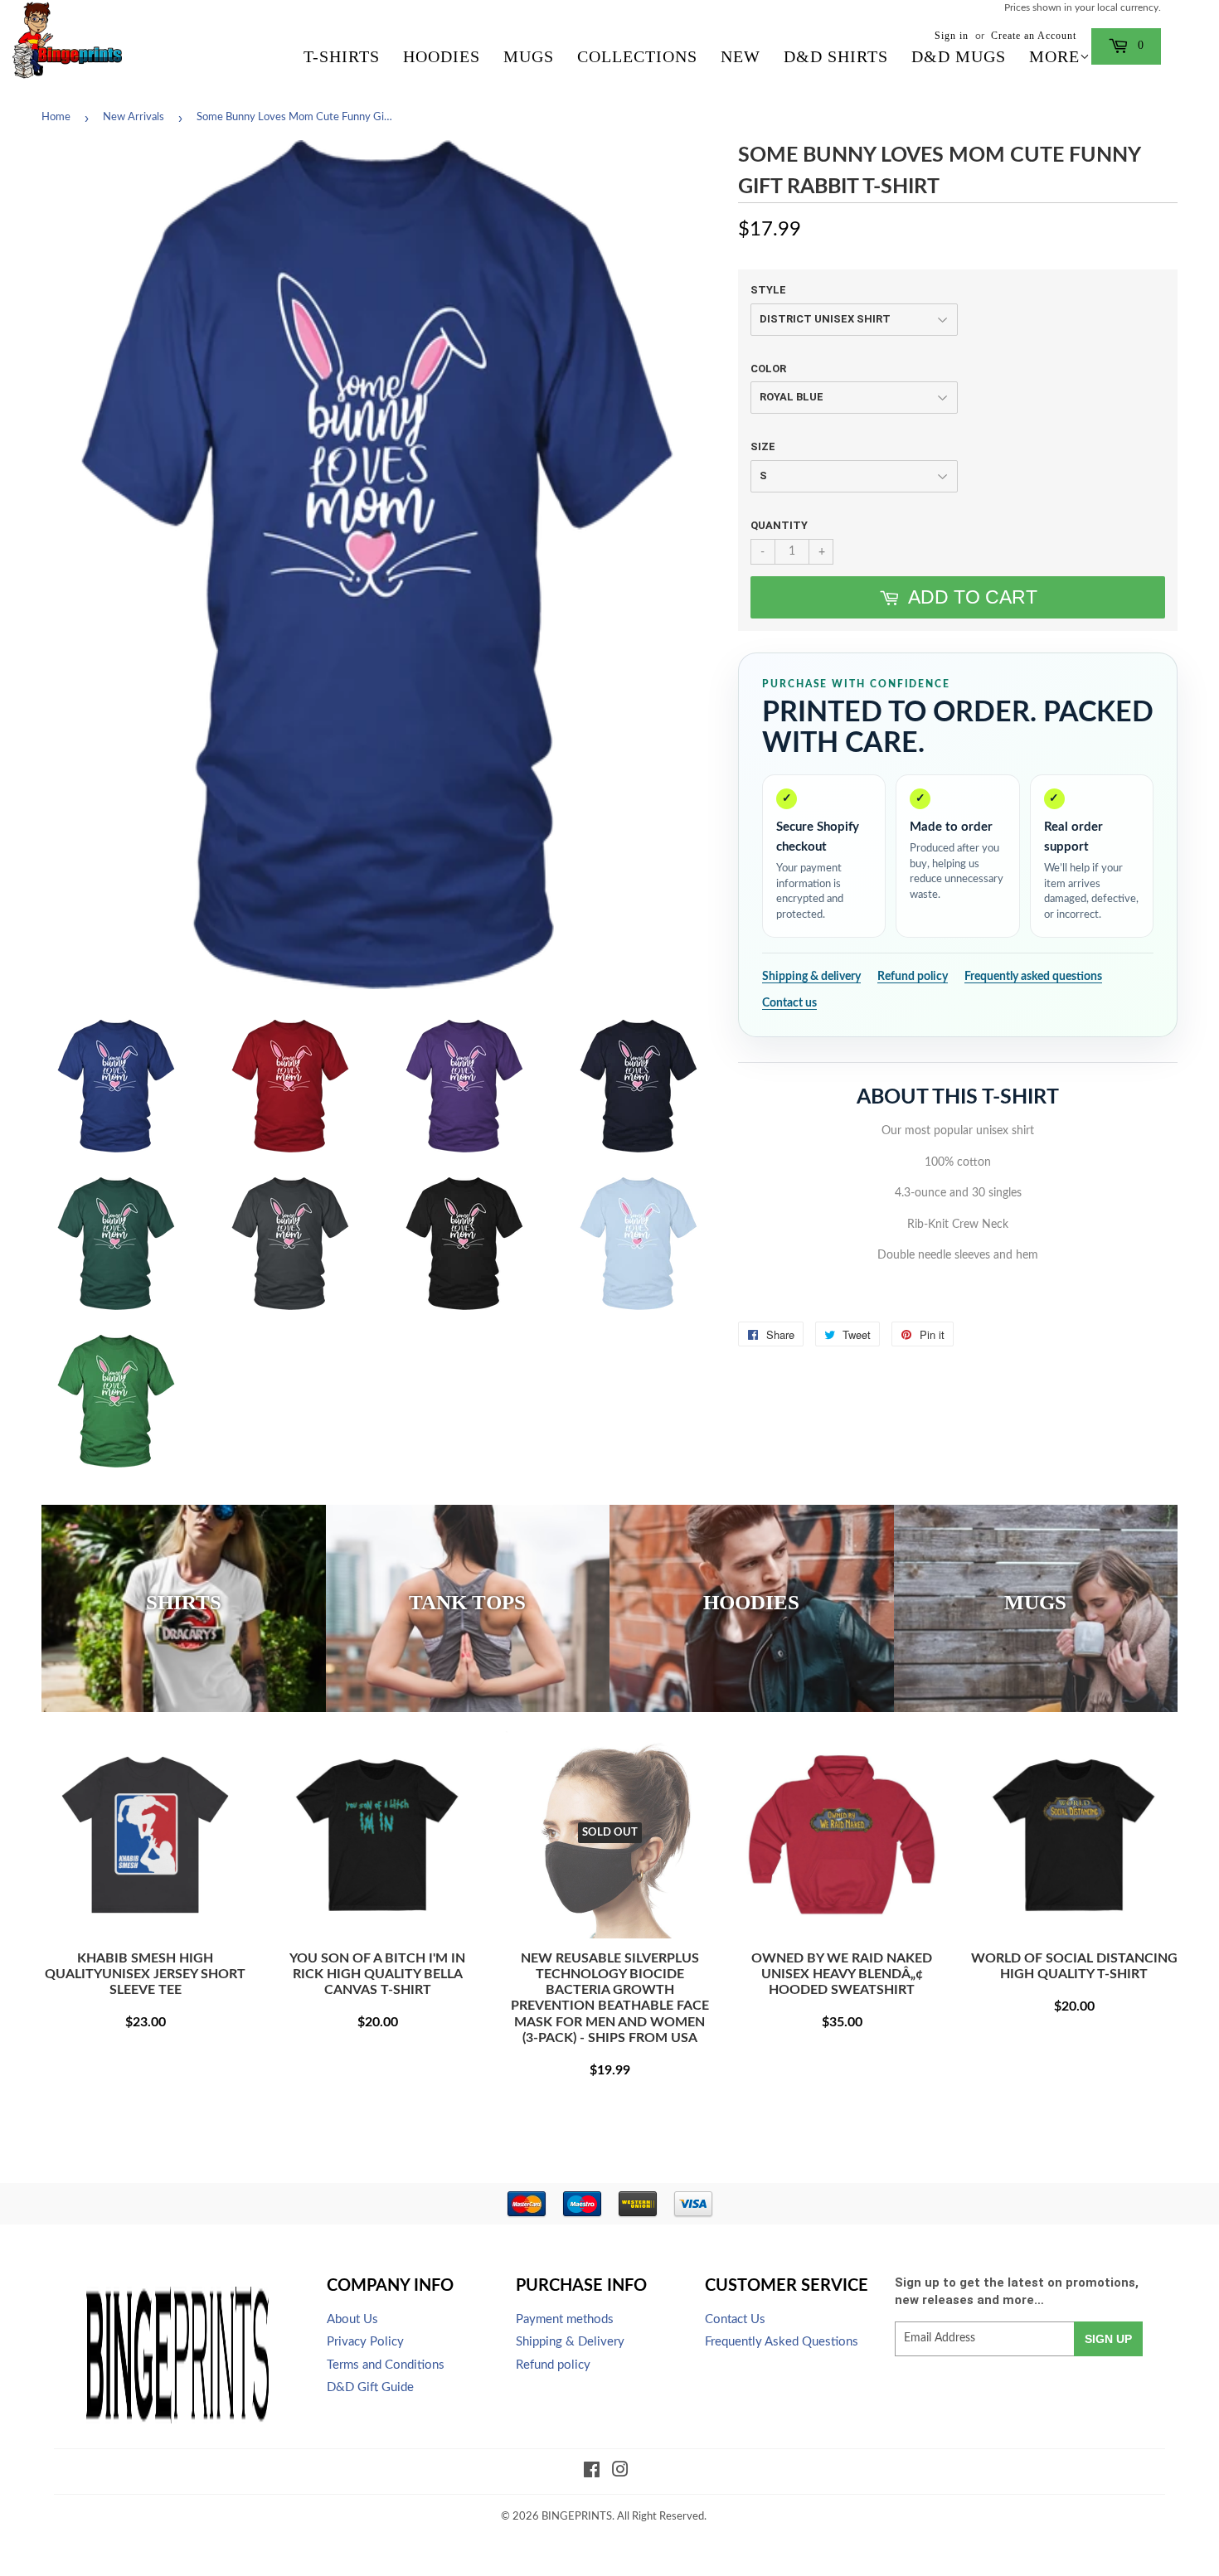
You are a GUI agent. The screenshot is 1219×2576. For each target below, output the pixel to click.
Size (763, 446)
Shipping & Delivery (570, 2342)
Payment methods (565, 2319)
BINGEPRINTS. (578, 2517)
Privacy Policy (365, 2342)
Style (768, 290)
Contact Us (735, 2319)
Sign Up (1108, 2339)
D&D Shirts (836, 56)
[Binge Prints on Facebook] (592, 2472)
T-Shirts (342, 56)
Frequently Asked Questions (782, 2342)
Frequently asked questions (1033, 977)
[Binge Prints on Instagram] (620, 2472)
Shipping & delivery (811, 977)
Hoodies (442, 56)
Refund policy (913, 977)
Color (768, 369)
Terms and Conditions (386, 2365)
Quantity (779, 525)
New (741, 56)
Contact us (789, 1003)
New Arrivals (134, 117)
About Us (352, 2319)
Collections (637, 56)
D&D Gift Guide (370, 2387)
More (1054, 56)
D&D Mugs (959, 56)
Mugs (529, 56)
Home (56, 117)
